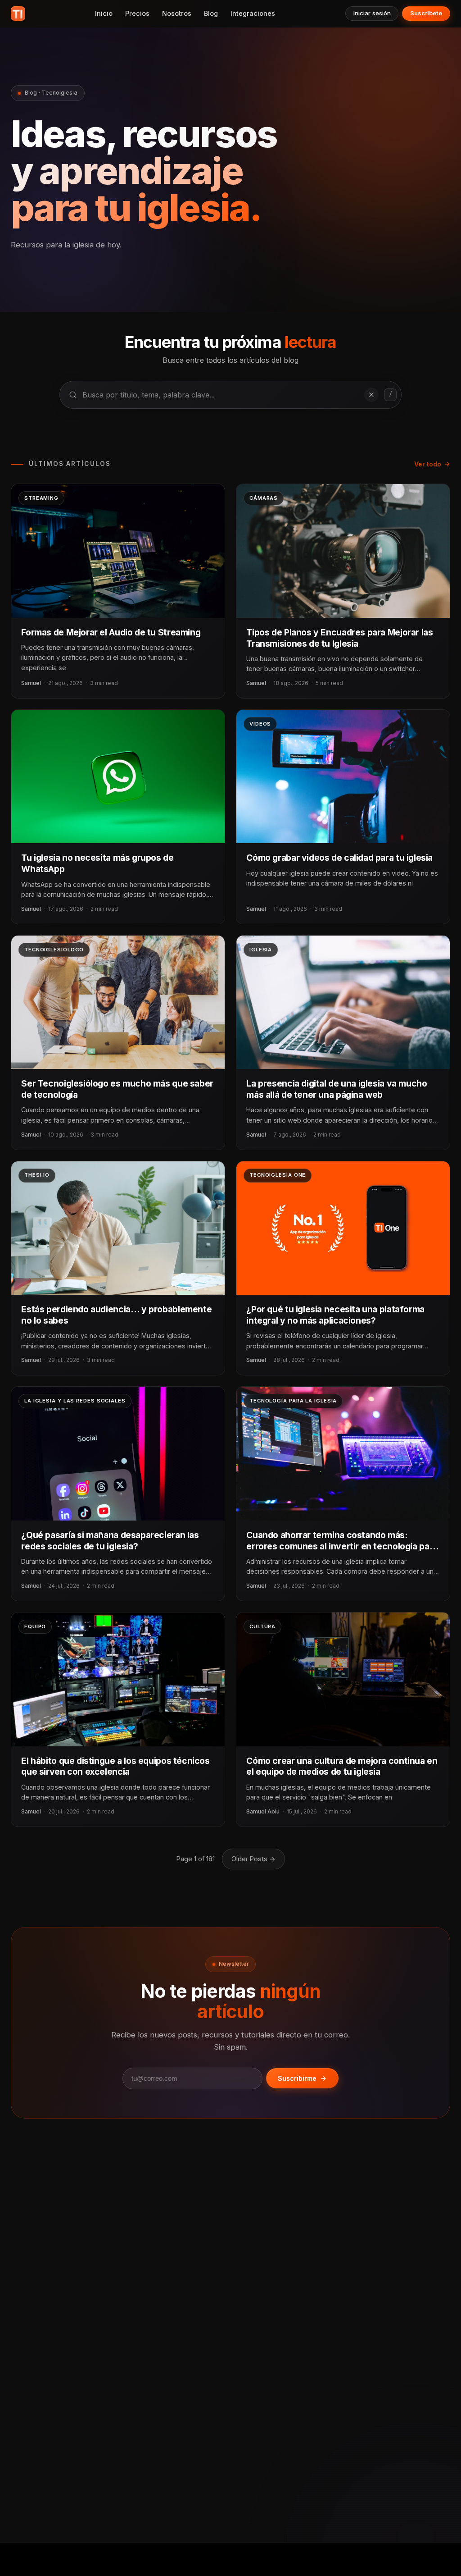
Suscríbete (426, 13)
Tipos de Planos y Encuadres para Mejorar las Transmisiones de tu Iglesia (339, 638)
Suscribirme (297, 2078)
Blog (211, 13)
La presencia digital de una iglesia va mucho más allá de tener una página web (337, 1089)
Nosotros (177, 13)
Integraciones (253, 13)
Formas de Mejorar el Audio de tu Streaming (111, 632)
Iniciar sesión (372, 13)
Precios (137, 13)
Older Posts (253, 1859)
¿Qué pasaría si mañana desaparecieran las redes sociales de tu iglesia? (110, 1541)
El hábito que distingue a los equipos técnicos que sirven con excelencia (115, 1766)
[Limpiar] (371, 395)
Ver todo (428, 464)
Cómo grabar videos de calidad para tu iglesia (339, 858)
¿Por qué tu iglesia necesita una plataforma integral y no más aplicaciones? (335, 1315)
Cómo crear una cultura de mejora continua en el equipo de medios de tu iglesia (342, 1766)
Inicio (104, 13)
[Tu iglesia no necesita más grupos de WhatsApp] (118, 776)
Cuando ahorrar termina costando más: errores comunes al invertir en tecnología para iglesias (342, 1546)
